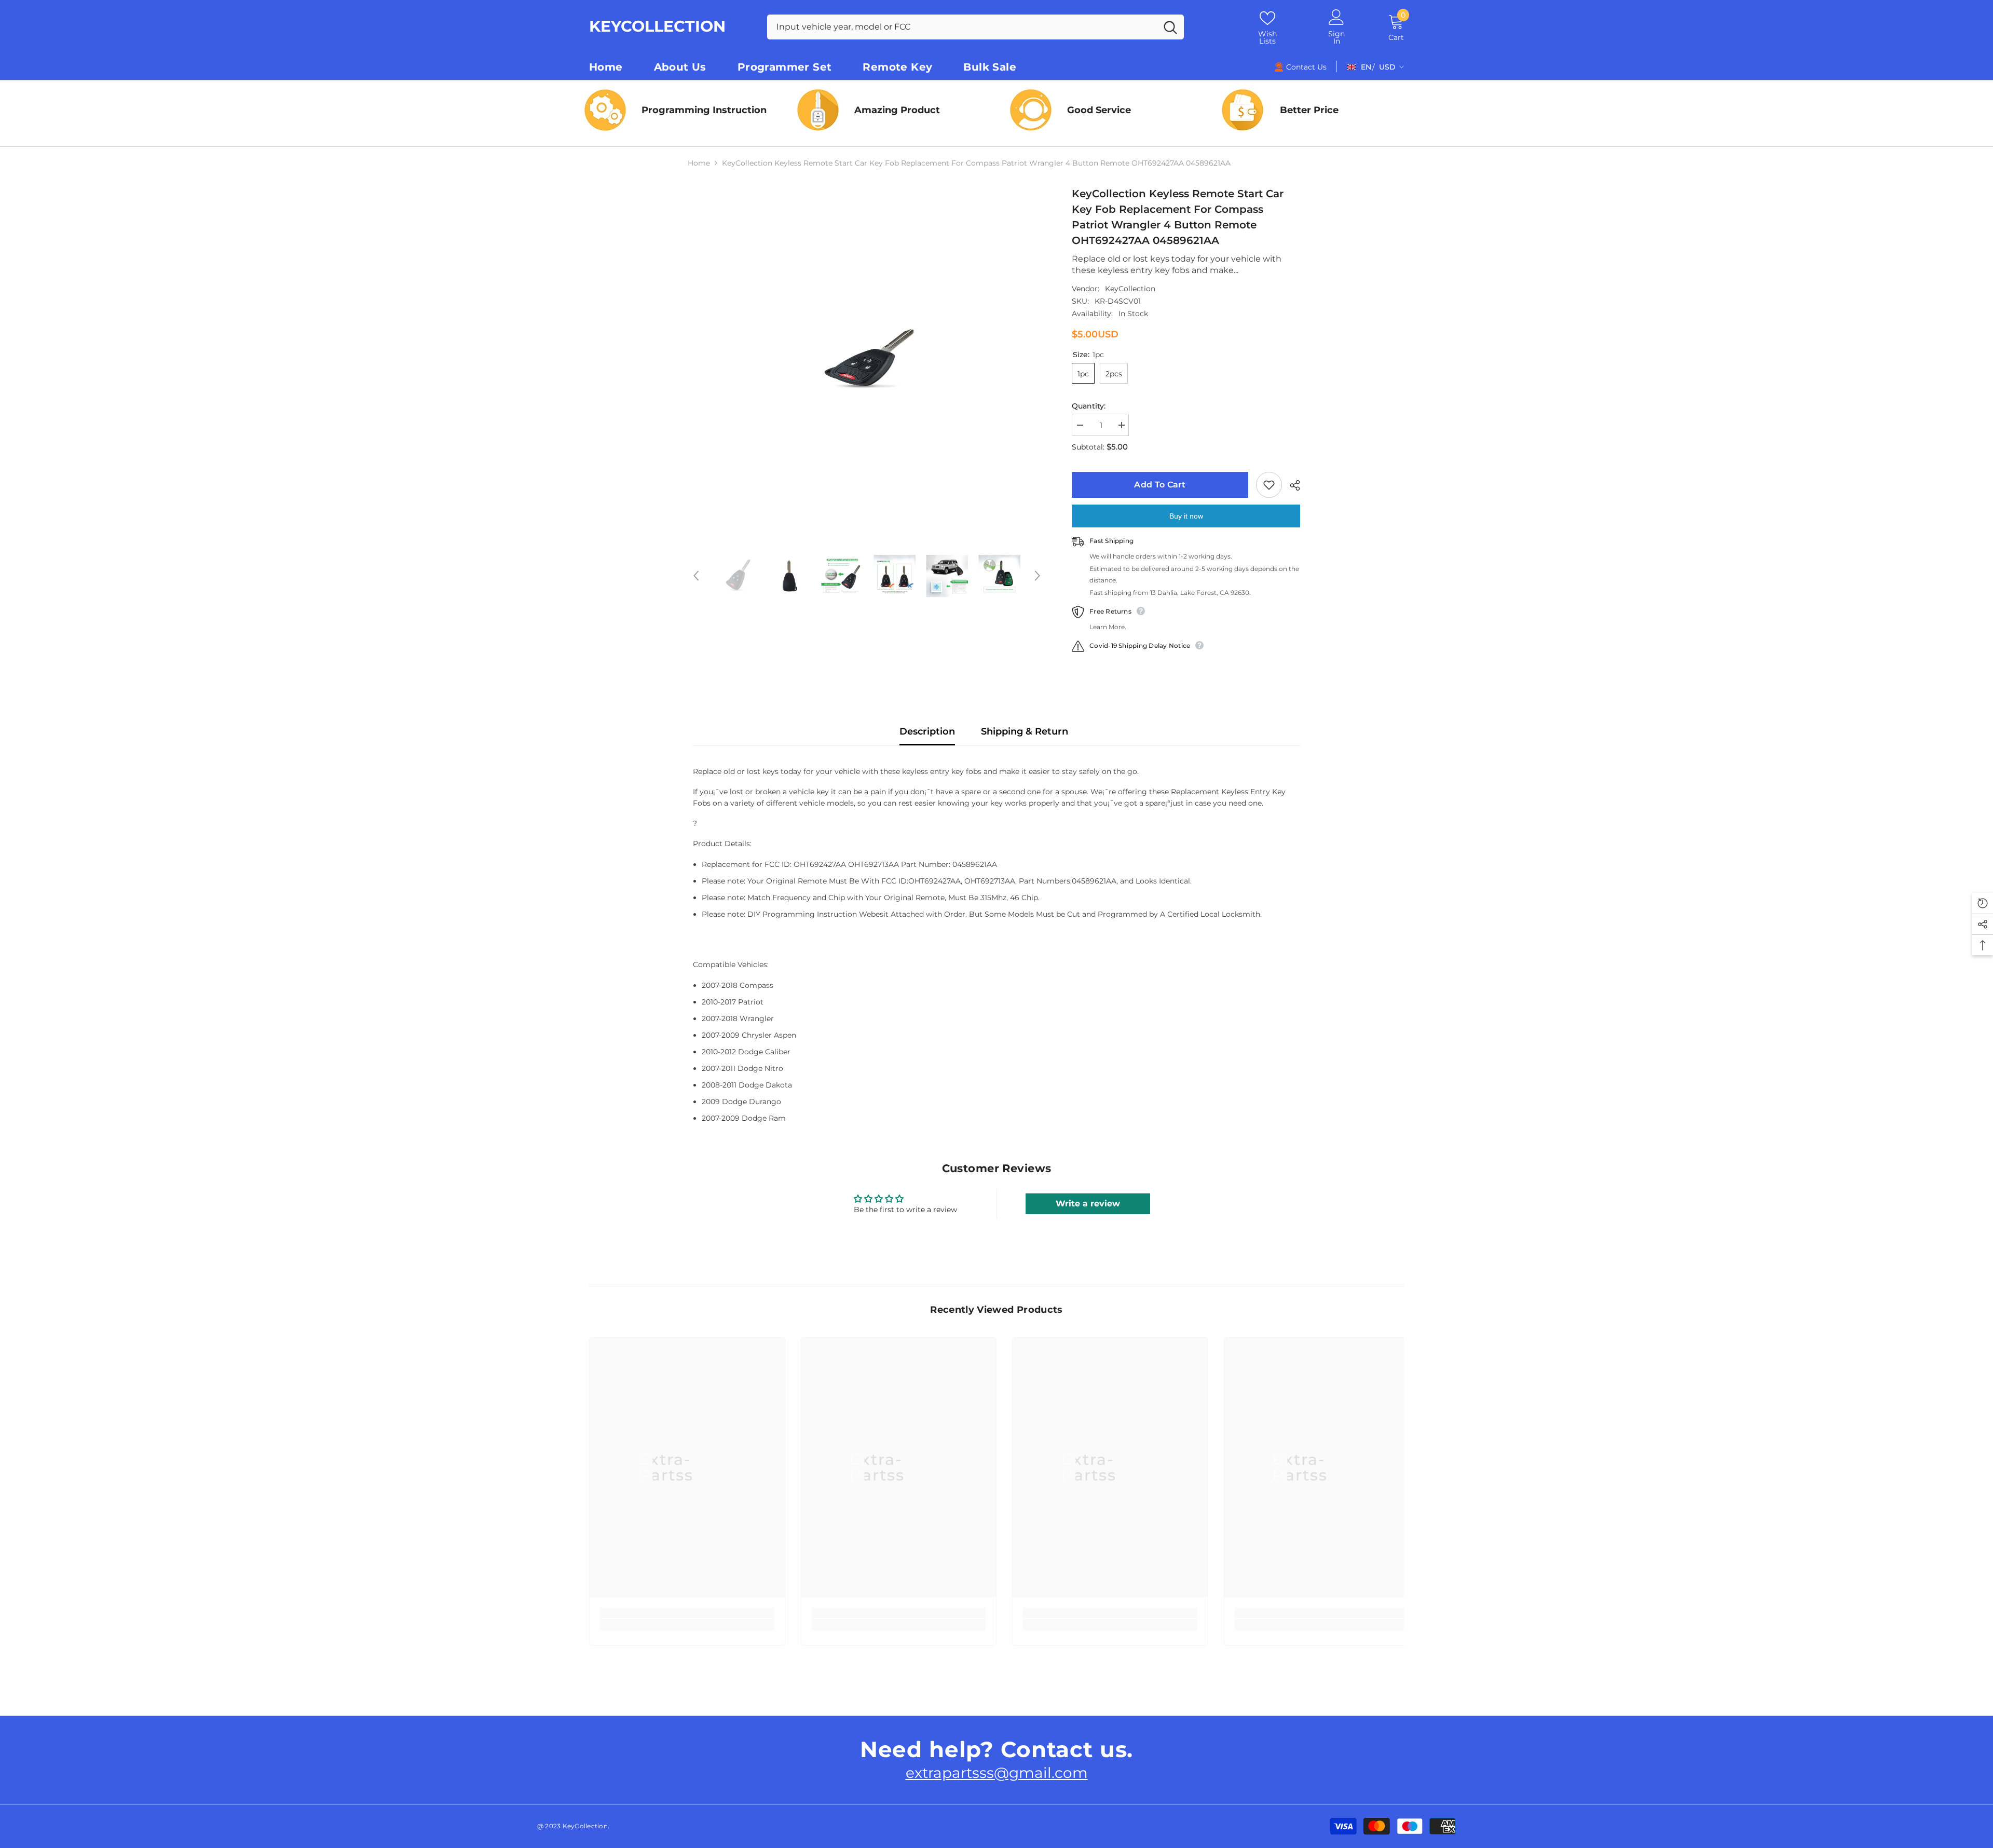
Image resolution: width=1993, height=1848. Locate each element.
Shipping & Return (1025, 731)
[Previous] (696, 576)
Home (699, 163)
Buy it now (1186, 516)
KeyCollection (1130, 289)
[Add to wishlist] (1269, 485)
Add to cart (1157, 485)
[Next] (1038, 576)
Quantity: (1089, 406)
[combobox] (962, 27)
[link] (1103, 110)
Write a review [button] (1088, 1204)
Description (927, 731)
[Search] (975, 27)
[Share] (1291, 485)
